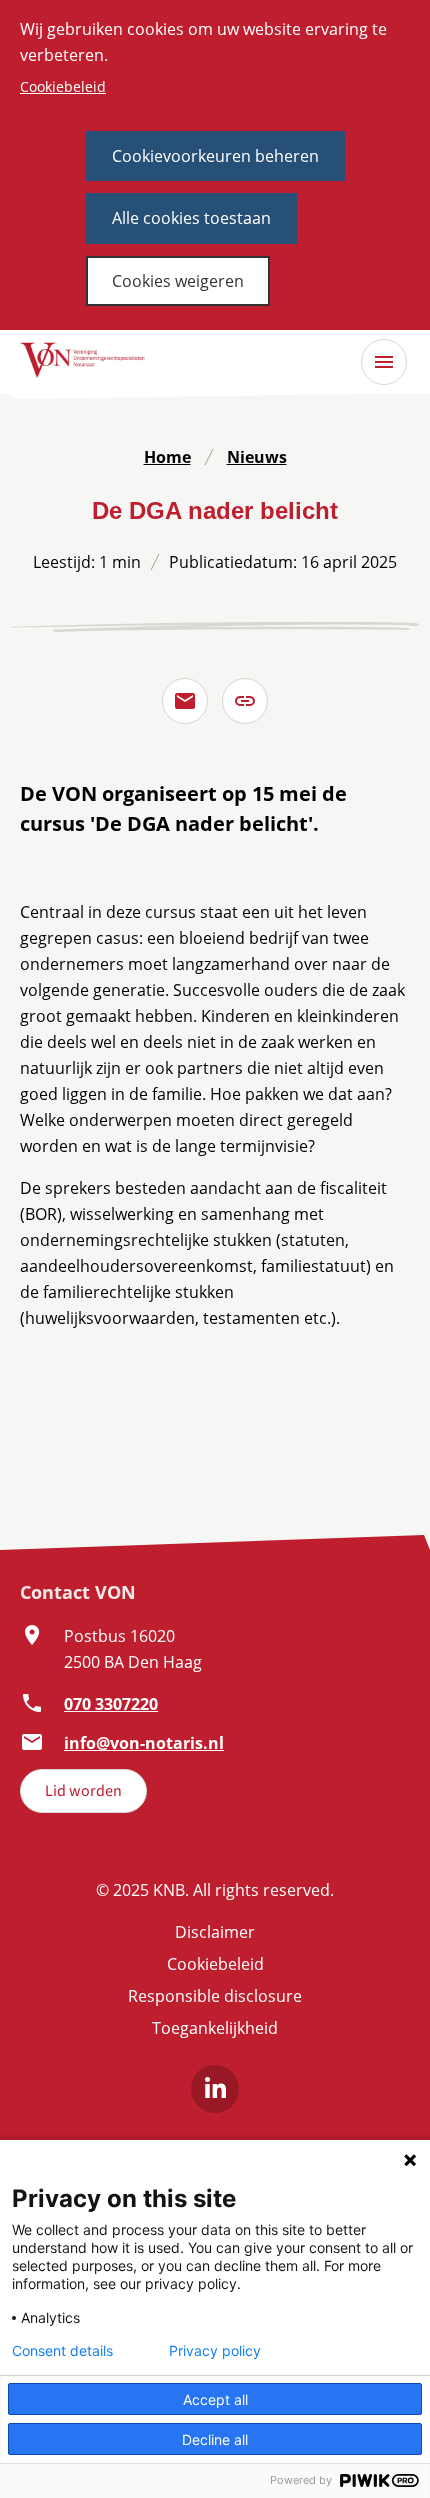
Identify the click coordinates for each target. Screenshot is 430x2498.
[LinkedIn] (215, 2089)
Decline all (215, 2439)
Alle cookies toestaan (191, 218)
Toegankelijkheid (215, 2028)
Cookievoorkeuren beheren (215, 156)
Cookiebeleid (63, 86)
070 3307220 (111, 1704)
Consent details (62, 2351)
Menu (384, 362)
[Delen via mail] (185, 701)
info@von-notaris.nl (144, 1743)
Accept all (215, 2399)
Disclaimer (215, 1932)
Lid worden (83, 1791)
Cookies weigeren (178, 281)
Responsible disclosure (215, 1996)
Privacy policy (215, 2351)
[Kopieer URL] (245, 701)
